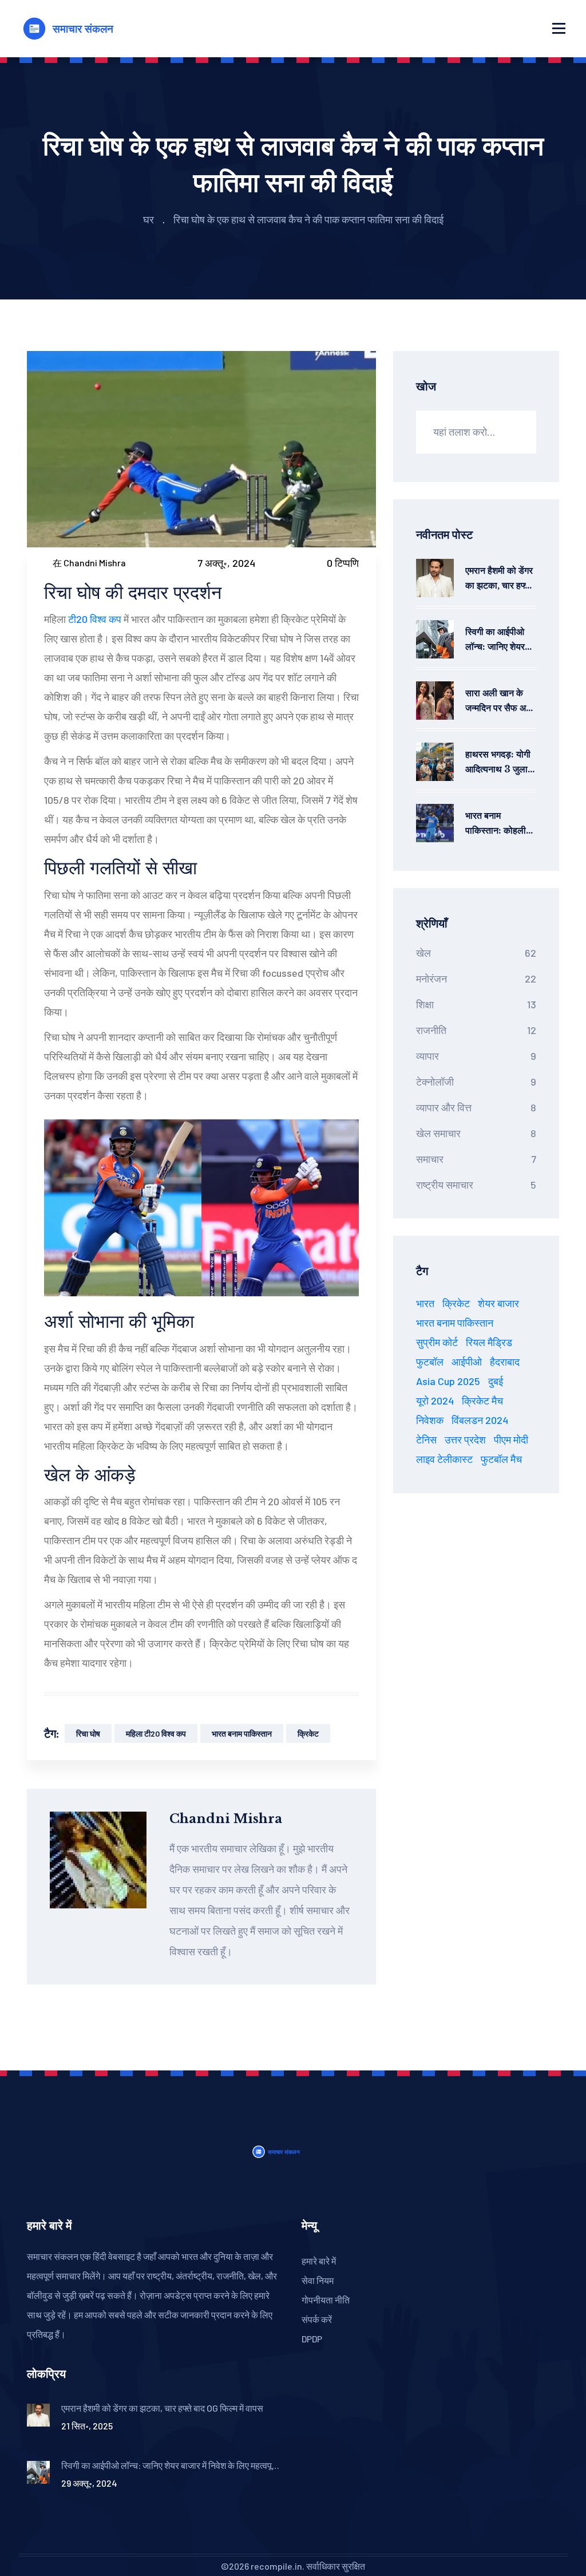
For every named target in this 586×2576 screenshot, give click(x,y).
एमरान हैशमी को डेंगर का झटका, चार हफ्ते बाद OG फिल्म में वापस (499, 579)
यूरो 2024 (435, 1401)
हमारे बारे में (319, 2261)
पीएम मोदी (511, 1439)
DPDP (312, 2339)
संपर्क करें (317, 2319)
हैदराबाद (505, 1362)
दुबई (496, 1381)
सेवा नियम (318, 2280)
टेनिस (426, 1439)
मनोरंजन (476, 979)
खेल (476, 953)
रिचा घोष (88, 1733)
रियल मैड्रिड (489, 1342)
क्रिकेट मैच (482, 1401)
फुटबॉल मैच (501, 1459)
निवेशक (430, 1420)
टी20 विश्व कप (95, 619)
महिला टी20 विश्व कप (156, 1733)
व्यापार (476, 1056)
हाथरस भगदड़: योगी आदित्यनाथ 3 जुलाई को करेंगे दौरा (498, 762)
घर (149, 219)
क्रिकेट (308, 1733)
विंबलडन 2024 (480, 1420)
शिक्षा (476, 1004)
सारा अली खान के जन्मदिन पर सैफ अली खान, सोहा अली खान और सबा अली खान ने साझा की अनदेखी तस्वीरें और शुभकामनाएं (500, 701)
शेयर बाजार (498, 1303)
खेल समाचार (476, 1133)
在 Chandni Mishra (89, 563)
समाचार (476, 1159)
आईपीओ (467, 1362)
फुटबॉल (430, 1362)
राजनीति (476, 1030)
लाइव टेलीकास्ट (444, 1459)
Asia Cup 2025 (448, 1381)
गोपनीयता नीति (326, 2300)
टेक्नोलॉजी (476, 1082)
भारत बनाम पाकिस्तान (242, 1733)
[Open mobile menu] (559, 29)
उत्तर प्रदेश (465, 1439)
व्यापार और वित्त (476, 1107)
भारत (425, 1303)
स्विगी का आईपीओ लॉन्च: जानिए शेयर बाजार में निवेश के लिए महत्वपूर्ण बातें (500, 640)
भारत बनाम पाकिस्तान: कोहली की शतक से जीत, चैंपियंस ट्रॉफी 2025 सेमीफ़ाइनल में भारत (498, 824)
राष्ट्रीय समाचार (476, 1185)
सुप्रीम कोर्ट (437, 1342)
